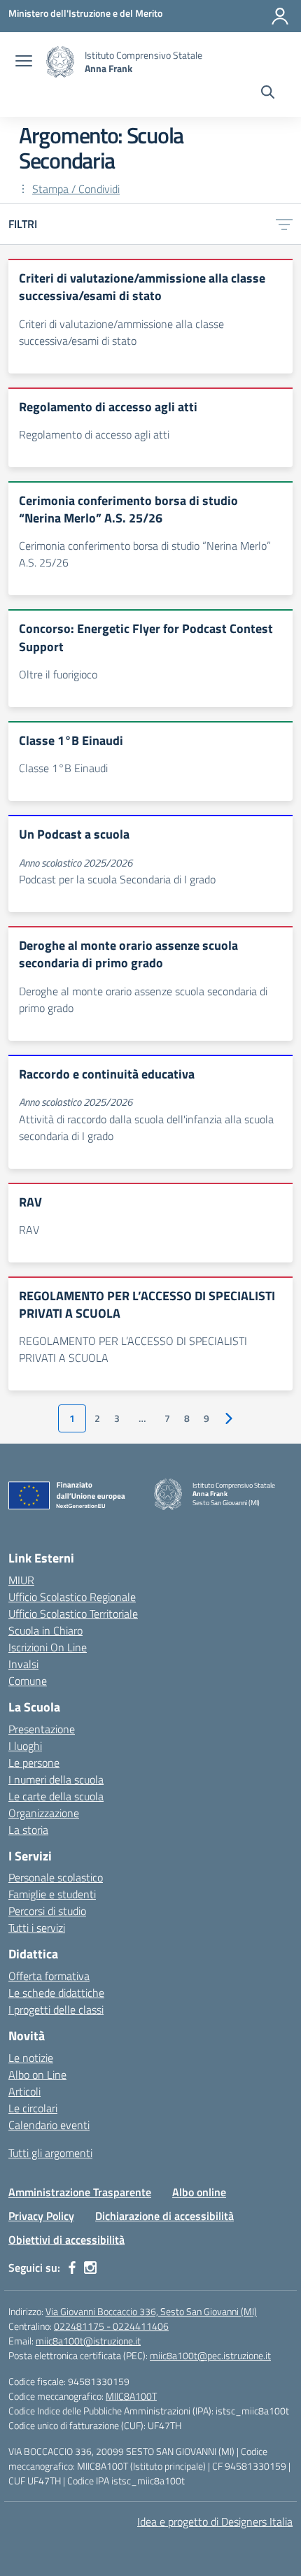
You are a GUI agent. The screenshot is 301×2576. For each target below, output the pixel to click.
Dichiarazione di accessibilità (164, 2216)
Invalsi (23, 1664)
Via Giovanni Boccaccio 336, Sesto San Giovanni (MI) (151, 2311)
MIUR (21, 1580)
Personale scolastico (56, 1877)
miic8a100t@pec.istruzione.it (210, 2355)
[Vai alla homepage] (60, 62)
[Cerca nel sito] (268, 94)
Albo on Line (37, 2075)
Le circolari (33, 2108)
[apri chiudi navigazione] (24, 62)
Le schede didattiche (56, 1993)
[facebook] (72, 2268)
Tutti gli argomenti (50, 2153)
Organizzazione (44, 1813)
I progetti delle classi (56, 2009)
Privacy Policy (41, 2216)
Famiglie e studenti (52, 1894)
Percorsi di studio (47, 1911)
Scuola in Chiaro (45, 1630)
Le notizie (31, 2058)
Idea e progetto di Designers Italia (215, 2521)
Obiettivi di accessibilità (66, 2240)
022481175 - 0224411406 (111, 2326)
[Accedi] (280, 16)
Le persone (34, 1763)
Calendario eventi (49, 2125)
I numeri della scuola (56, 1779)
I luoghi (25, 1746)
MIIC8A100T (131, 2396)
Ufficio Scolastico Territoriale (73, 1614)
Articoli (24, 2091)
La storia (28, 1830)
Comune (28, 1681)
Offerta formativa (49, 1976)
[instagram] (90, 2268)
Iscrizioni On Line (48, 1647)
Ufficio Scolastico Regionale (72, 1597)
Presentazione (42, 1729)
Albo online (199, 2192)
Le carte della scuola (56, 1796)
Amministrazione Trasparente (80, 2192)
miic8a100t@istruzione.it (88, 2341)
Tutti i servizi (37, 1928)
